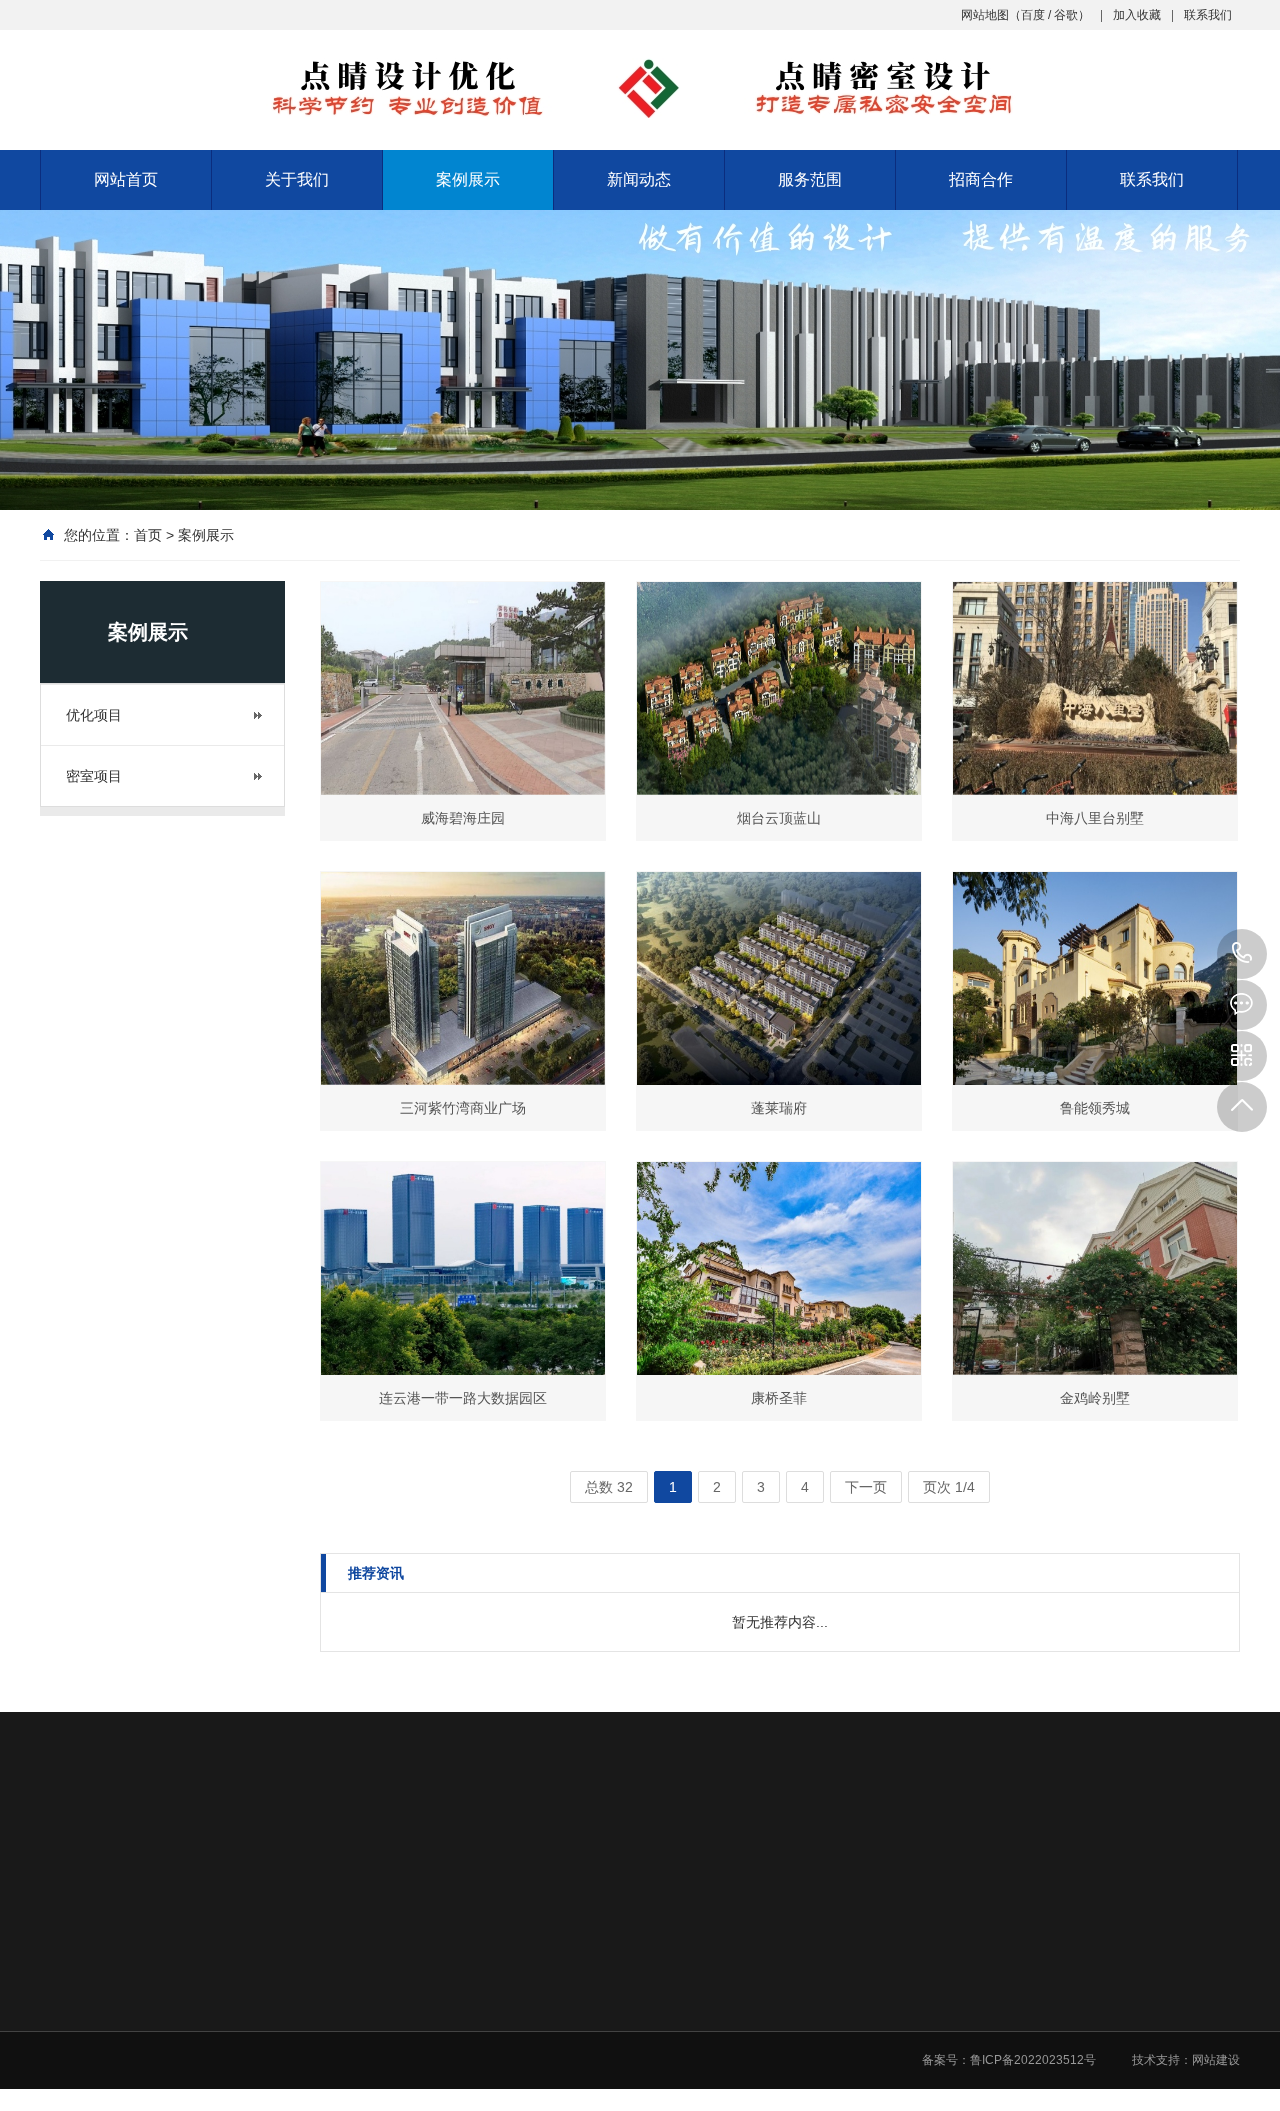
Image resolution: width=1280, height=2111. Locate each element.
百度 (1033, 15)
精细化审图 (884, 2072)
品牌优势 (454, 2046)
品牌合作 (1019, 1994)
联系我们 (1208, 15)
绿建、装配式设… (902, 2098)
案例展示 (468, 179)
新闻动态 (639, 179)
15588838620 (1242, 954)
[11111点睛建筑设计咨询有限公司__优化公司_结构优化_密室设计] (640, 88)
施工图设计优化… (902, 2020)
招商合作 (981, 179)
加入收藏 (1137, 15)
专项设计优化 (890, 2046)
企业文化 (454, 2020)
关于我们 (297, 179)
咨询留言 (1019, 2020)
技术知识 (737, 2046)
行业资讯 (737, 2020)
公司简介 (454, 1994)
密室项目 (94, 776)
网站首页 (126, 179)
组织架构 (454, 2072)
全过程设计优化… (902, 1994)
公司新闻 (737, 1994)
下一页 (866, 1487)
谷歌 (1066, 15)
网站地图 (985, 15)
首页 (148, 535)
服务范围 (810, 179)
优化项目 (94, 715)
